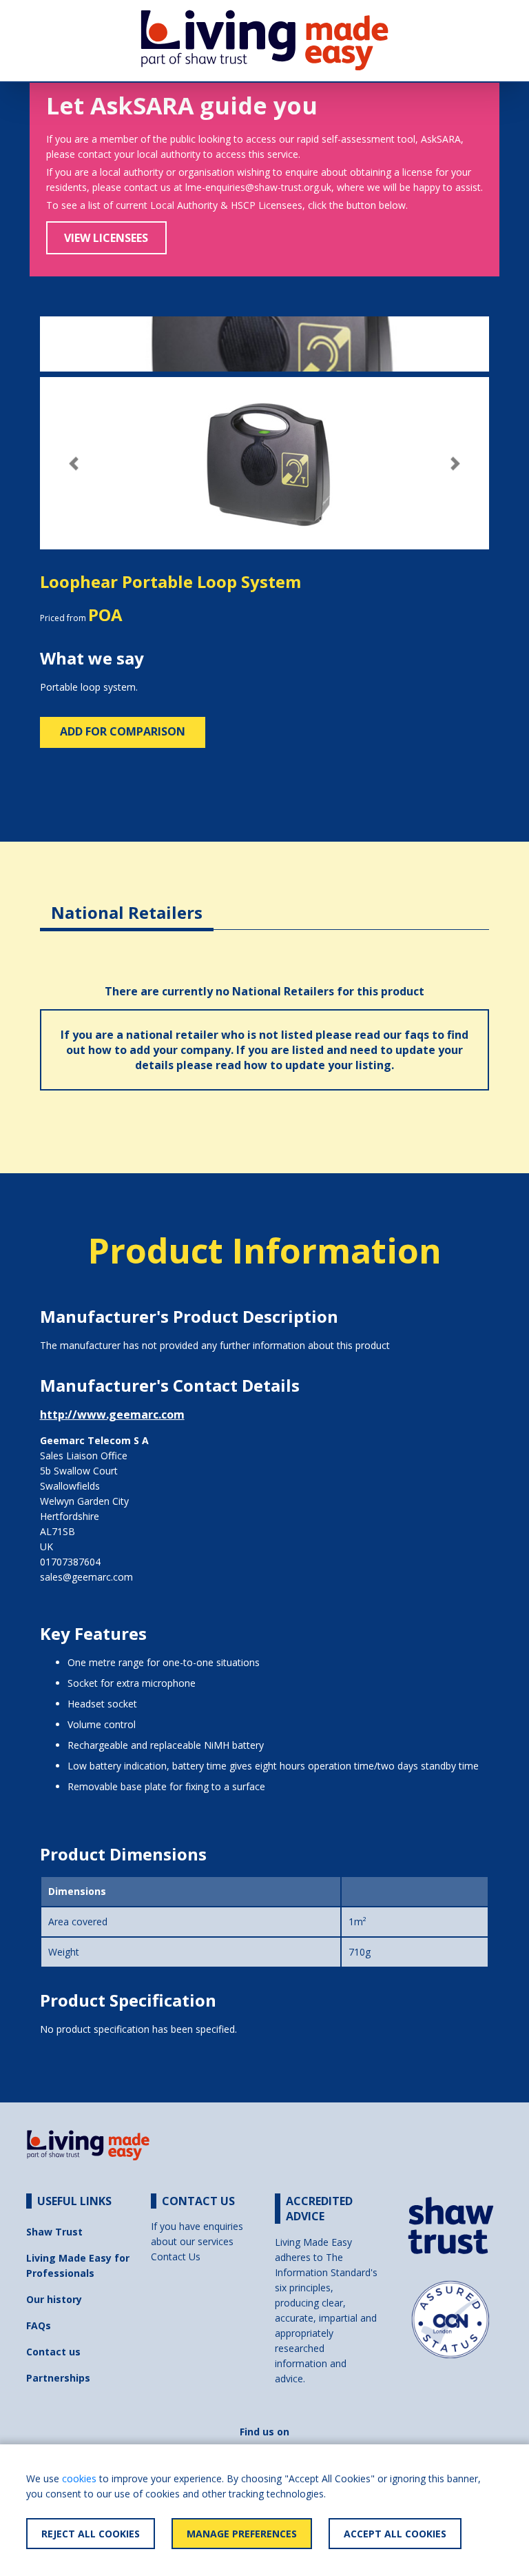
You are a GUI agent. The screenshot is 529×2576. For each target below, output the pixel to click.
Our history (54, 2299)
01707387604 (70, 1562)
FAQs (39, 2325)
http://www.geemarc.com (112, 1414)
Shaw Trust (54, 2232)
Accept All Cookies (395, 2534)
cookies (79, 2478)
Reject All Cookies (91, 2534)
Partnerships (58, 2378)
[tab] (127, 902)
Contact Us (176, 2256)
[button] (74, 464)
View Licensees (106, 238)
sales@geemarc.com (86, 1577)
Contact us (53, 2352)
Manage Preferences (242, 2534)
